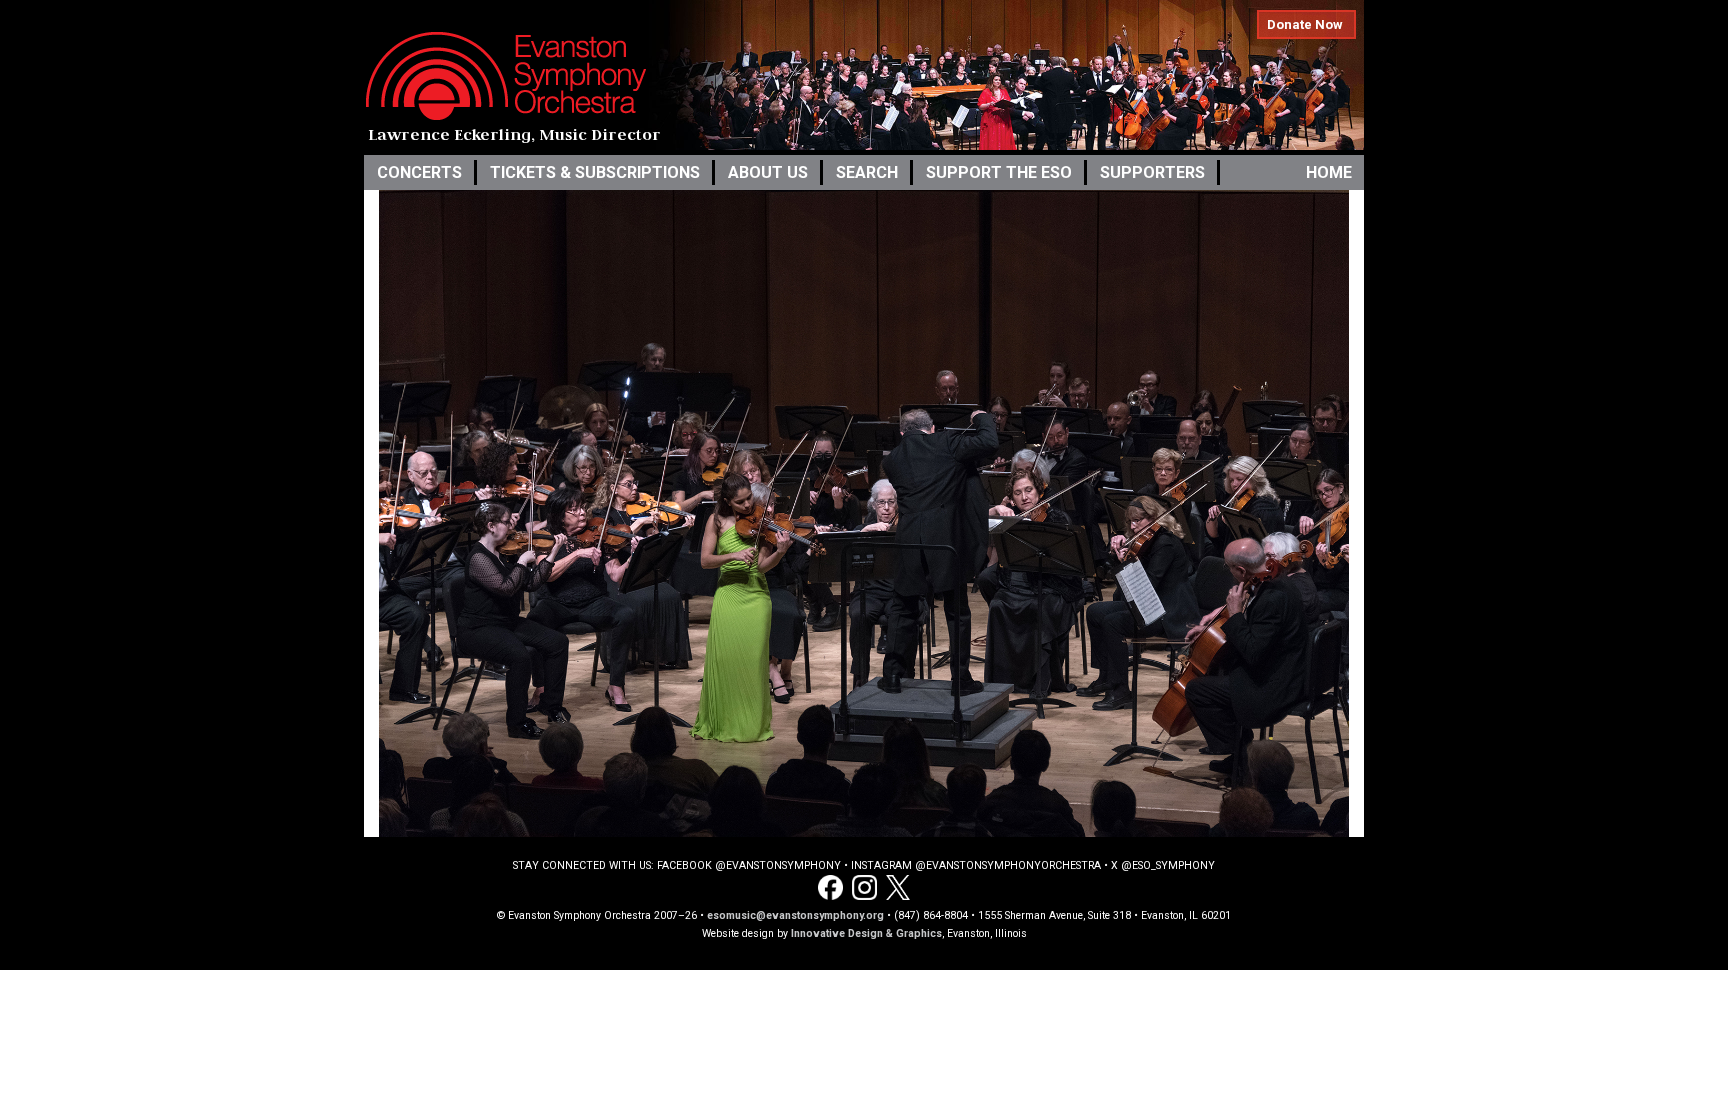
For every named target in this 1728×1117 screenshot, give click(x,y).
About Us (768, 172)
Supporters (1152, 172)
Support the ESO (999, 172)
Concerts (419, 172)
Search (867, 172)
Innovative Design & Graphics (866, 933)
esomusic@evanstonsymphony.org (795, 915)
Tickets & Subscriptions (595, 172)
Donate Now (1305, 24)
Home (1329, 172)
